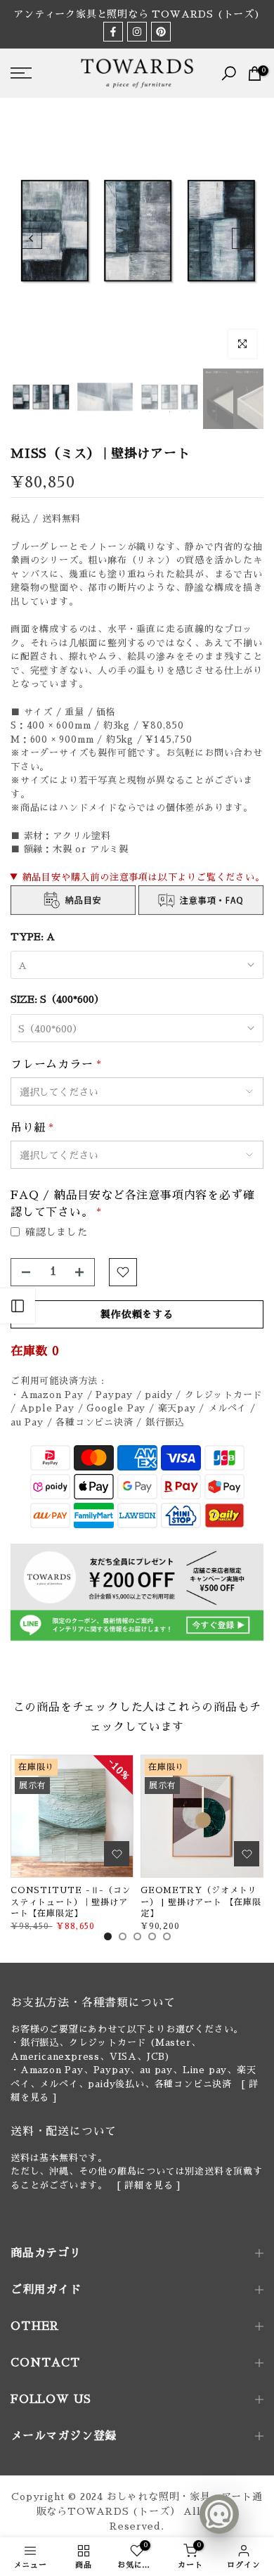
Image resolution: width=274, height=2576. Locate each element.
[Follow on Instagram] (137, 32)
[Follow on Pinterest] (161, 32)
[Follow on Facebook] (113, 32)
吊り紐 (32, 1128)
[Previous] (32, 238)
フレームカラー (56, 1065)
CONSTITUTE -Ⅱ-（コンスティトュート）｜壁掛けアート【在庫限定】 (71, 1902)
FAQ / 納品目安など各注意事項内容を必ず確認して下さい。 (132, 1204)
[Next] (242, 238)
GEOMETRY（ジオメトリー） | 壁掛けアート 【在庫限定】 (201, 1902)
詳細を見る (149, 2185)
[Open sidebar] (18, 1306)
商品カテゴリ (46, 2253)
